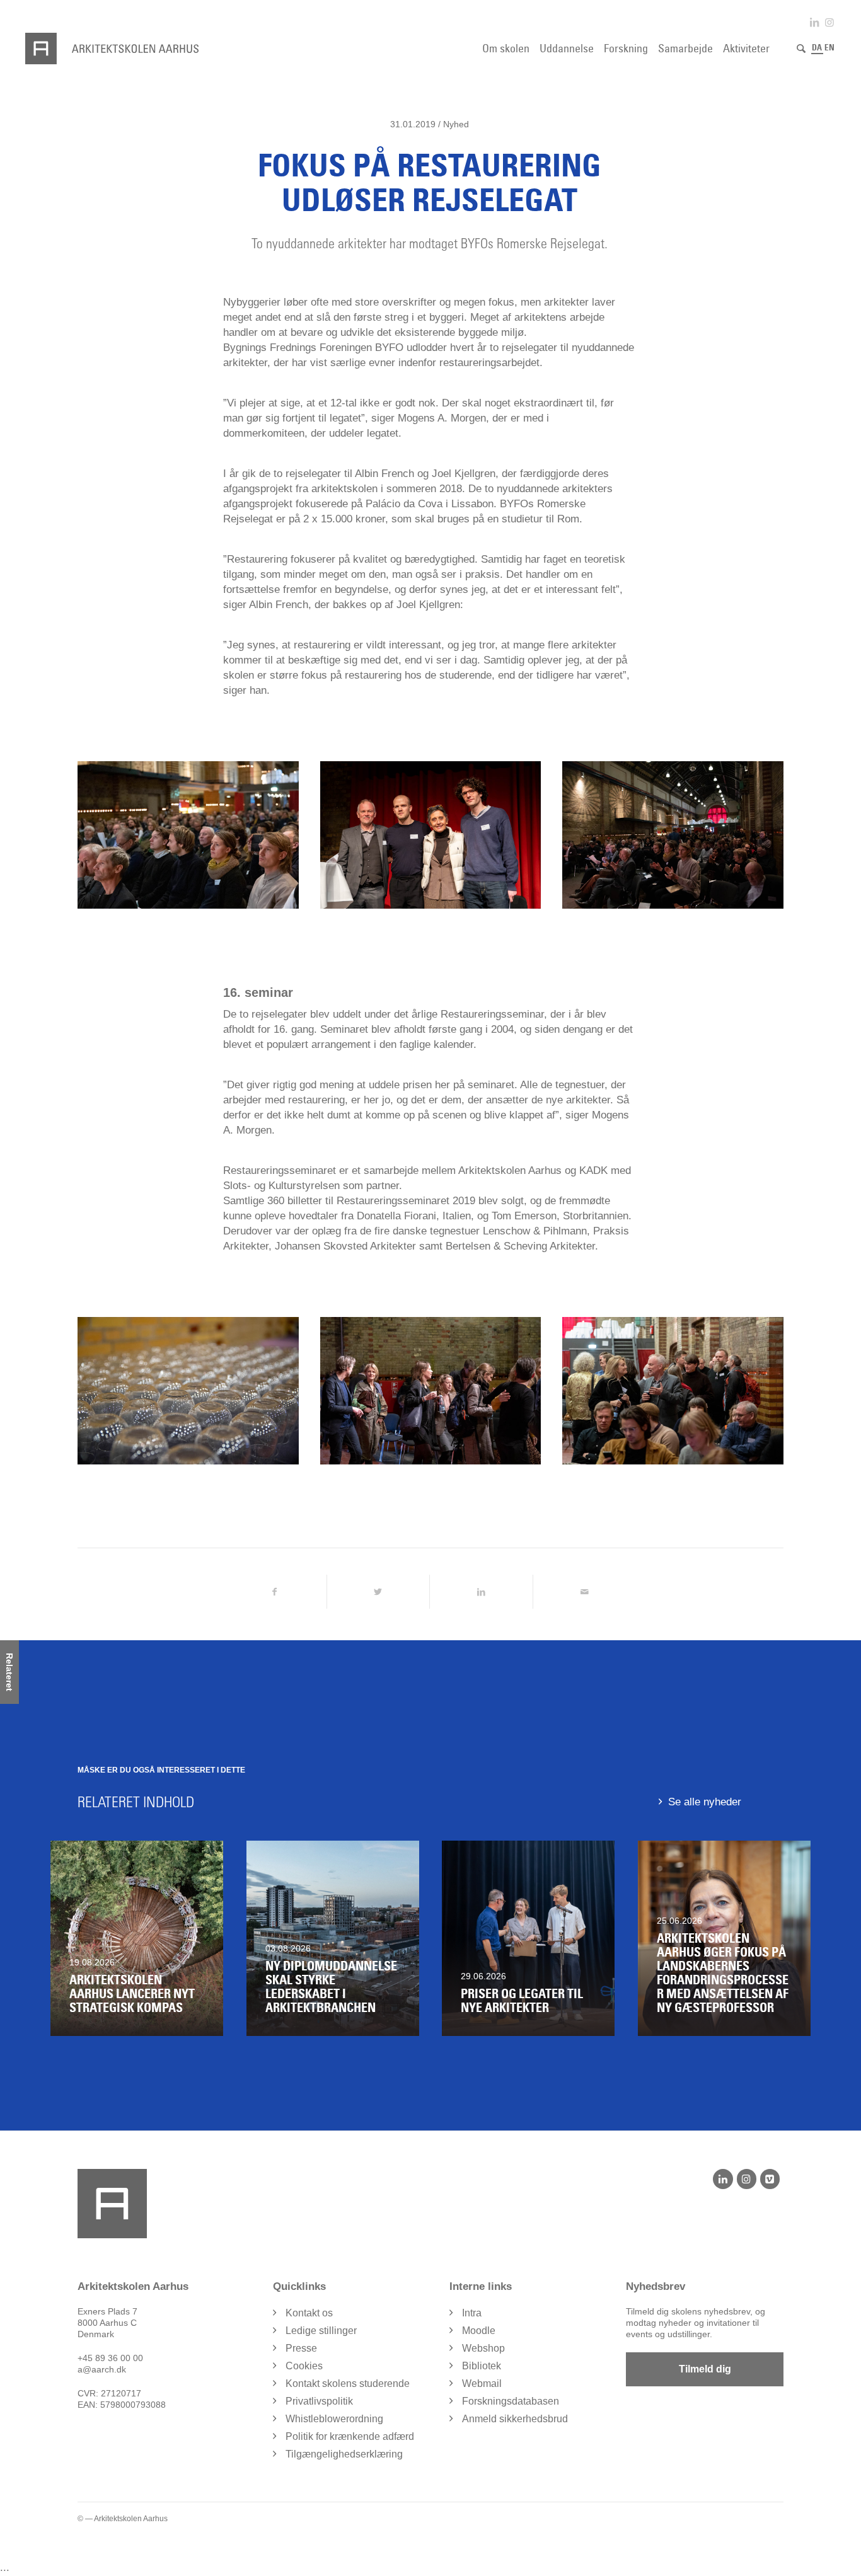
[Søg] (801, 49)
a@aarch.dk (102, 2369)
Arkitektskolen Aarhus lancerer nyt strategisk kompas (132, 1994)
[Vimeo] (770, 2179)
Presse (301, 2348)
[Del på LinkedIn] (481, 1592)
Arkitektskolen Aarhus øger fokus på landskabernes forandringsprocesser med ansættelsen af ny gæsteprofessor (723, 1973)
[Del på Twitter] (378, 1592)
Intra (472, 2313)
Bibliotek (482, 2366)
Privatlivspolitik (319, 2401)
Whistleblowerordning (334, 2419)
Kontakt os (309, 2313)
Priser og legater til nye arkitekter (522, 2001)
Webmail (482, 2383)
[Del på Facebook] (275, 1592)
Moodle (479, 2331)
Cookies (304, 2366)
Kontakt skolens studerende (348, 2383)
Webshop (483, 2348)
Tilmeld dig (705, 2369)
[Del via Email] (585, 1592)
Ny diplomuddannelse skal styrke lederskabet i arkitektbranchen (331, 1987)
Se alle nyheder (705, 1802)
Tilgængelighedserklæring (344, 2454)
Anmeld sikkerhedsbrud (515, 2419)
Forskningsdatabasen (511, 2401)
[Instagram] (747, 2179)
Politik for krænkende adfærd (350, 2436)
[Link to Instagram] (829, 22)
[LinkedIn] (723, 2179)
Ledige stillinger (321, 2331)
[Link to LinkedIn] (814, 22)
